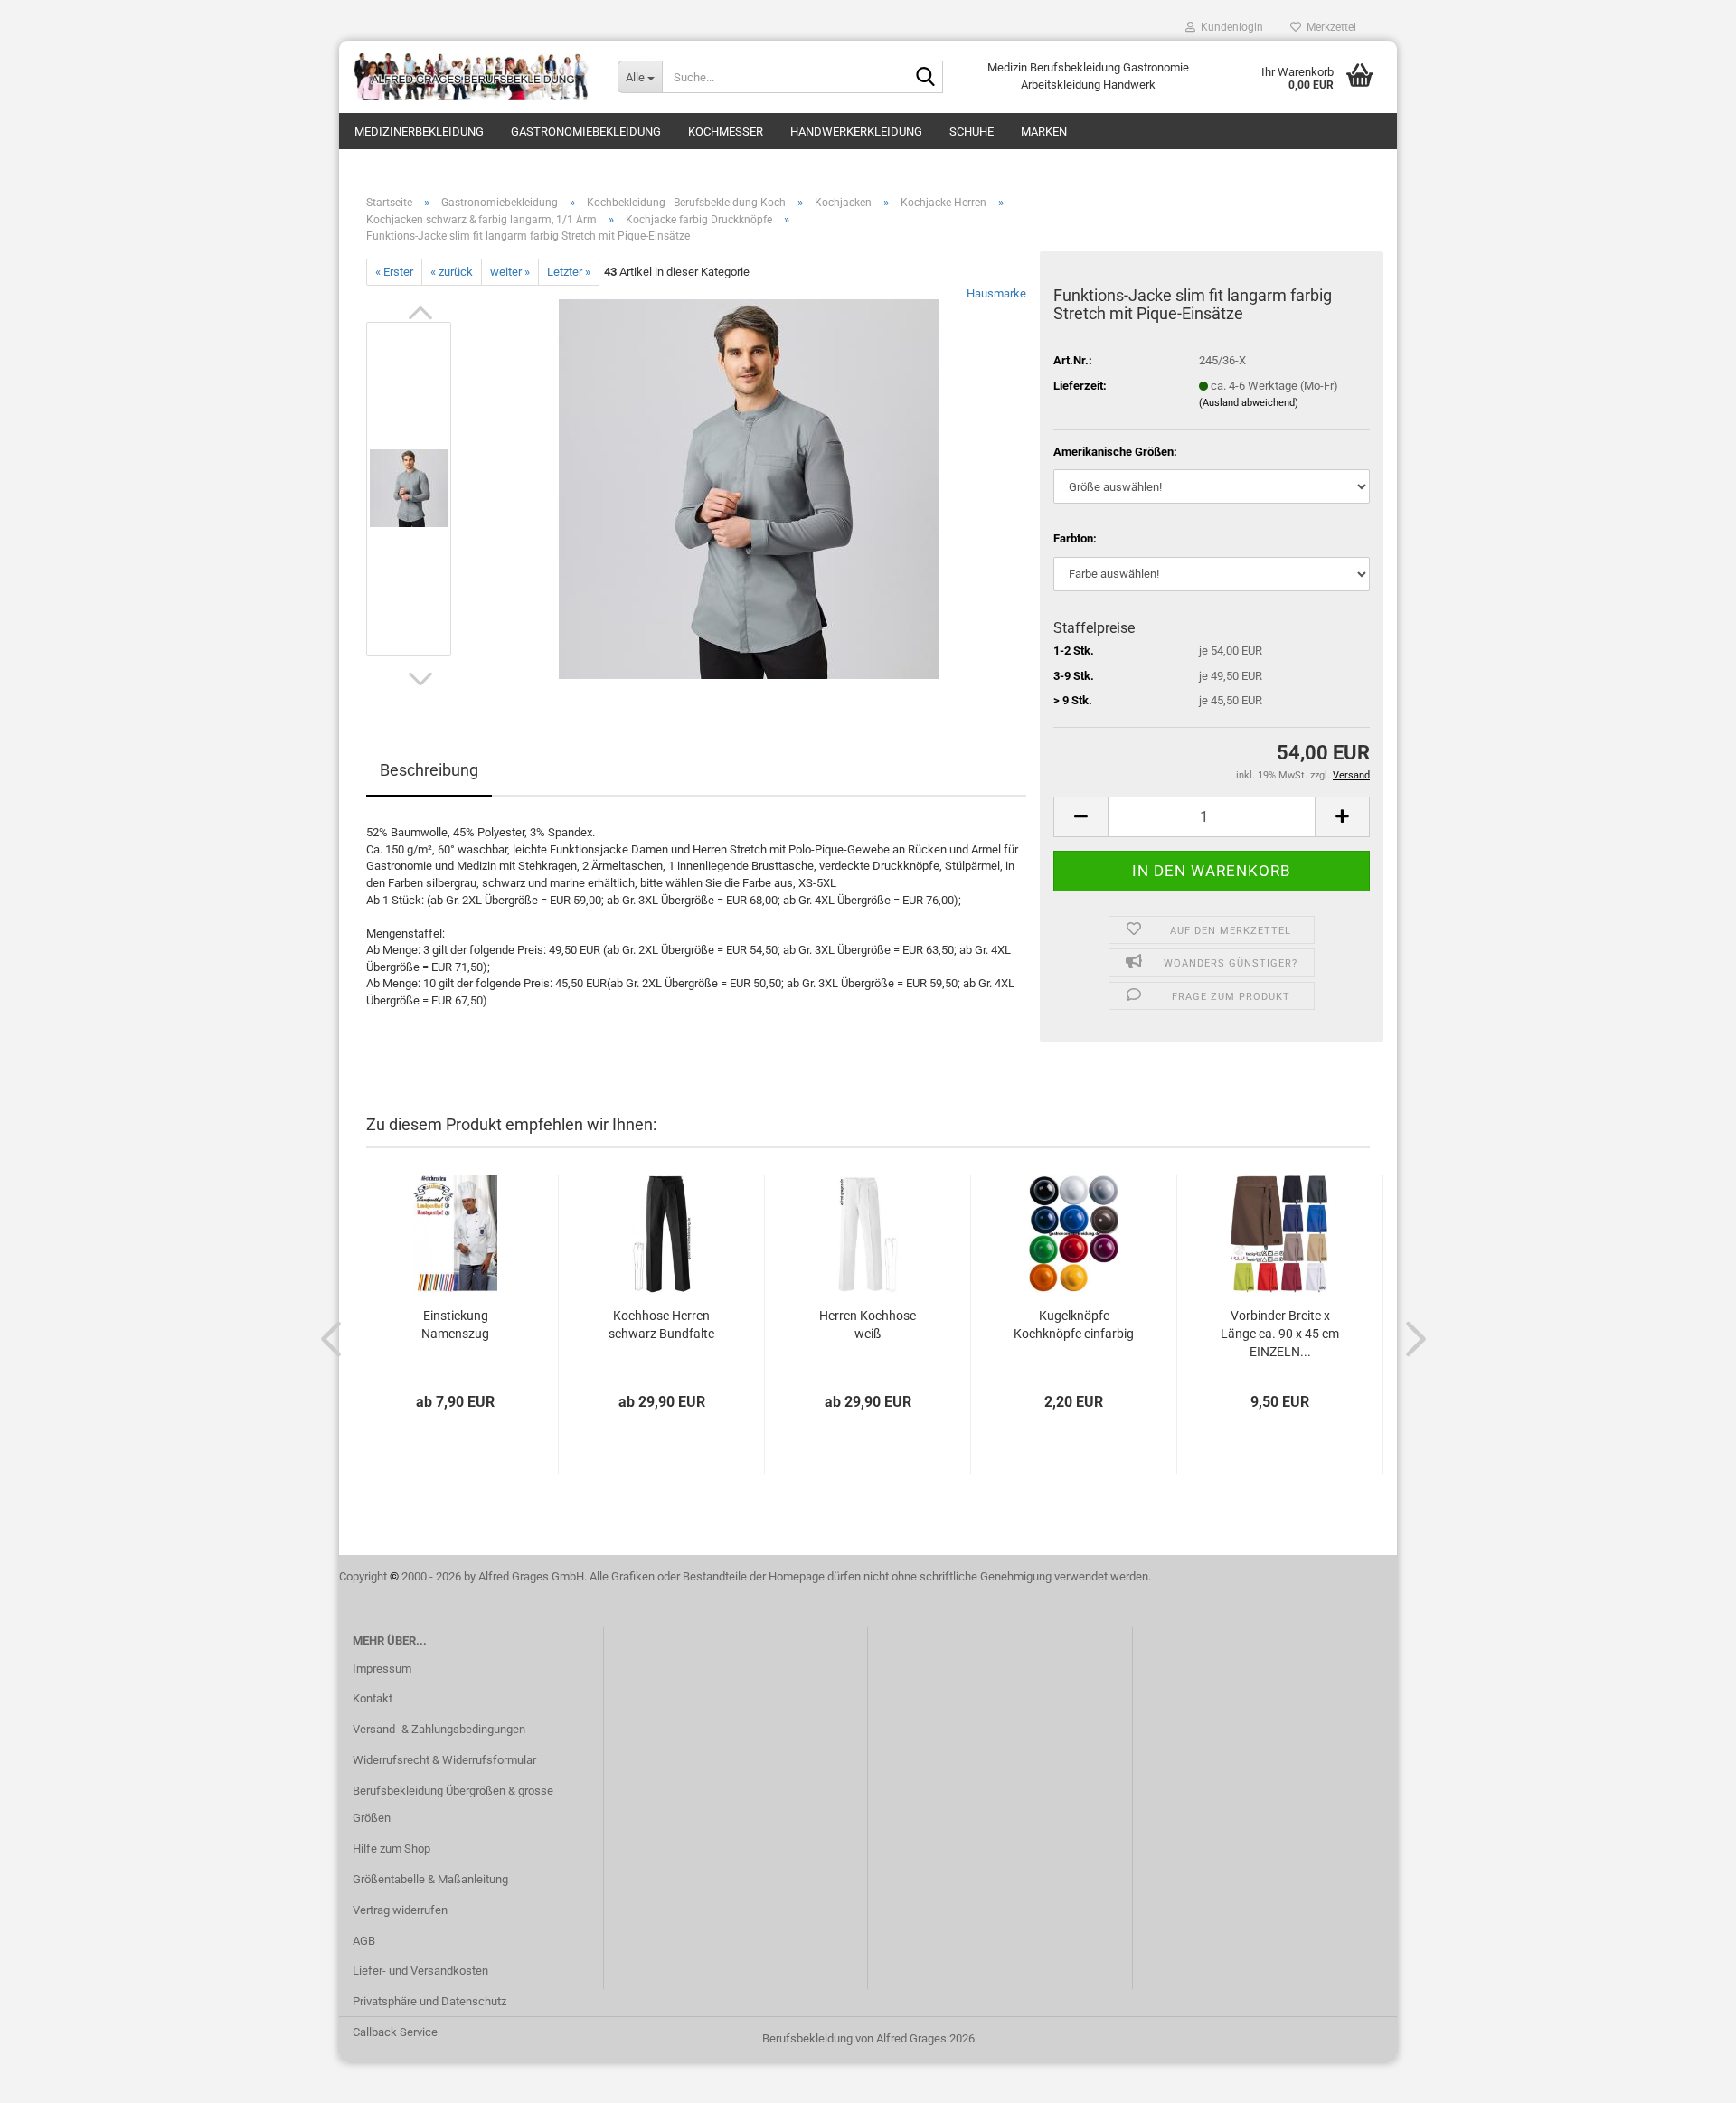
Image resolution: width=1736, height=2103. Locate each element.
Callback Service (395, 2032)
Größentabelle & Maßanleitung (430, 1879)
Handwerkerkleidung (856, 132)
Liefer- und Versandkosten (420, 1971)
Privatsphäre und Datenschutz (429, 2001)
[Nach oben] (1686, 2076)
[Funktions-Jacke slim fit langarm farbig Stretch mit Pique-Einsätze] (749, 489)
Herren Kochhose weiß (868, 1325)
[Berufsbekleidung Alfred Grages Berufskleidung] (472, 77)
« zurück (452, 272)
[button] (420, 313)
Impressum (382, 1669)
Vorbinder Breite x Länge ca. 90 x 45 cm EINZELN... (1280, 1334)
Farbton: (1075, 538)
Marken (1044, 132)
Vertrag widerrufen (400, 1910)
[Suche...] (926, 78)
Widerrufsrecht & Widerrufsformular (444, 1760)
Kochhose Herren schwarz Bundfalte (661, 1325)
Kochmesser (726, 132)
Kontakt (373, 1698)
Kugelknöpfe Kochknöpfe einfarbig (1074, 1325)
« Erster (394, 272)
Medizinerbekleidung (419, 132)
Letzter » (569, 272)
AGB (364, 1941)
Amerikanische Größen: (1115, 452)
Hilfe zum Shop (392, 1848)
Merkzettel (1329, 27)
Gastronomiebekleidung (586, 132)
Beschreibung (429, 770)
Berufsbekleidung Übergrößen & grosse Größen (453, 1804)
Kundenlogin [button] (1229, 27)
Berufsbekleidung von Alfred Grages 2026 (868, 2038)
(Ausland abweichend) (1249, 403)
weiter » (510, 272)
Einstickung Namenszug (455, 1325)
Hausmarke (996, 293)
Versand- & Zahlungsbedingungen (439, 1729)
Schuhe (972, 132)
